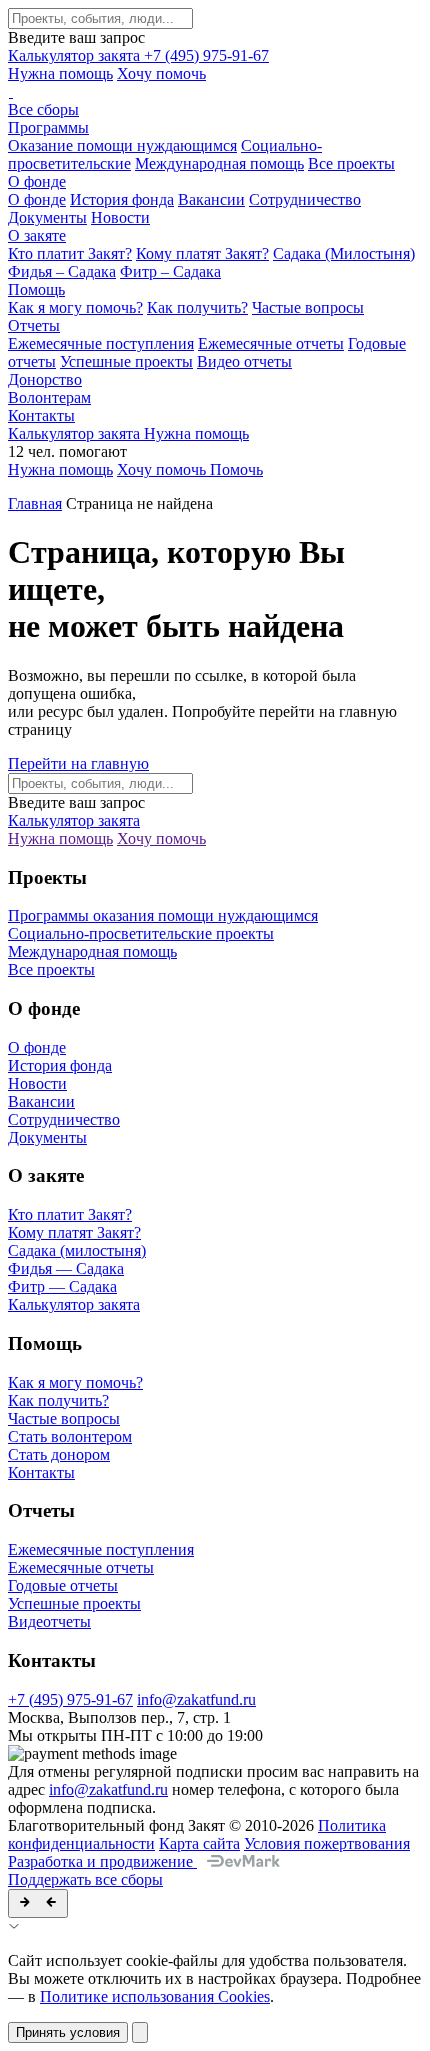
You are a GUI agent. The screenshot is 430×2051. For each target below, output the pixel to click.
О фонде (37, 181)
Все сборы (43, 109)
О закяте (37, 235)
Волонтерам (49, 397)
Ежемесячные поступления (101, 343)
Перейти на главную (78, 763)
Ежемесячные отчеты (271, 343)
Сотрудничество (305, 199)
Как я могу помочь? (75, 307)
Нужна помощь (60, 73)
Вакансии (211, 199)
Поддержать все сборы (85, 1879)
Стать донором (59, 1454)
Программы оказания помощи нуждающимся (163, 915)
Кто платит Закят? (70, 253)
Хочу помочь (161, 73)
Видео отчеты (244, 361)
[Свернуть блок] (38, 1903)
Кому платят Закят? (202, 253)
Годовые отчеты (63, 1585)
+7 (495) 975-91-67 (206, 55)
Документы (47, 217)
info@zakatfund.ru (196, 1699)
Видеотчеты (49, 1621)
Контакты (41, 415)
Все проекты (351, 163)
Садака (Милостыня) (344, 253)
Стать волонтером (70, 1436)
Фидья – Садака (62, 271)
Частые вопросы (308, 307)
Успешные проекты (126, 361)
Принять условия (68, 2032)
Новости (120, 217)
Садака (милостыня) (77, 1250)
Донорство (45, 379)
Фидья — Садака (66, 1268)
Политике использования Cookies (155, 1996)
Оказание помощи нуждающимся (122, 145)
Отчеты (34, 325)
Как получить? (197, 307)
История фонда (122, 199)
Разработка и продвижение (102, 1861)
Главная (35, 503)
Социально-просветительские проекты (141, 933)
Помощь (36, 289)
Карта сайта (199, 1843)
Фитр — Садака (62, 1286)
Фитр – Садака (170, 271)
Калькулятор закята (76, 55)
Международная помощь (219, 163)
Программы (48, 127)
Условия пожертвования (327, 1843)
